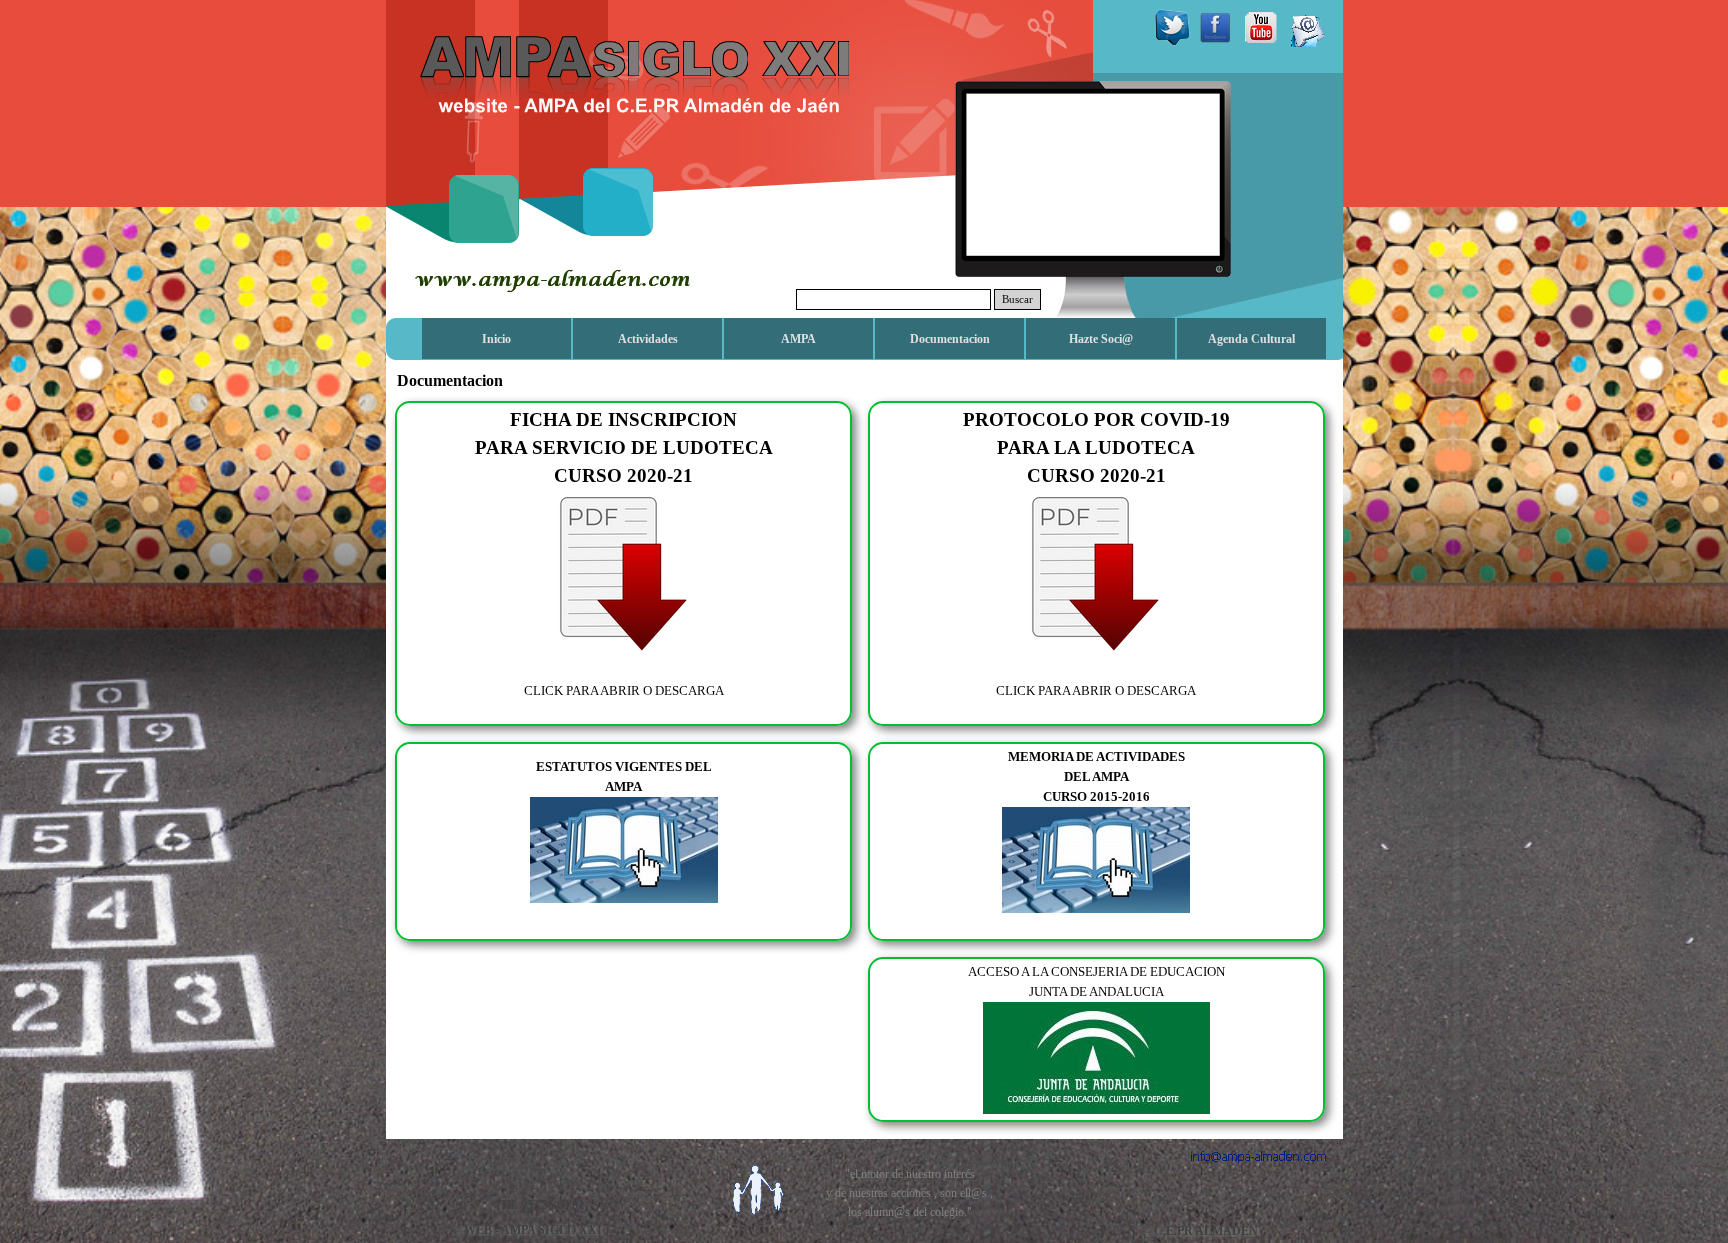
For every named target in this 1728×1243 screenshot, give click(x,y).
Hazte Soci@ (1101, 339)
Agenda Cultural (1251, 339)
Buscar (1017, 299)
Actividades (648, 339)
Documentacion (950, 339)
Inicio (496, 339)
